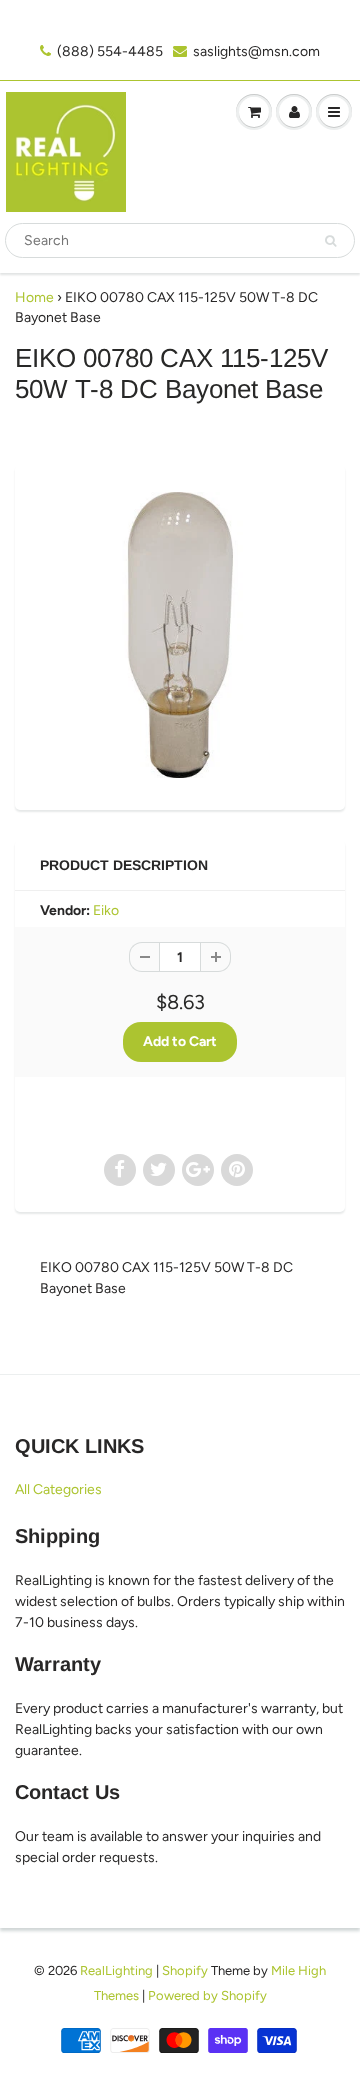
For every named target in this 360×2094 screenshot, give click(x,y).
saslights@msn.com (256, 51)
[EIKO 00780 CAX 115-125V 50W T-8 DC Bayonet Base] (180, 635)
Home (34, 297)
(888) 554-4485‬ (110, 51)
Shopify (185, 1970)
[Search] (330, 241)
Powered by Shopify (207, 1995)
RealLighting (116, 1970)
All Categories (58, 1489)
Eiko (106, 910)
